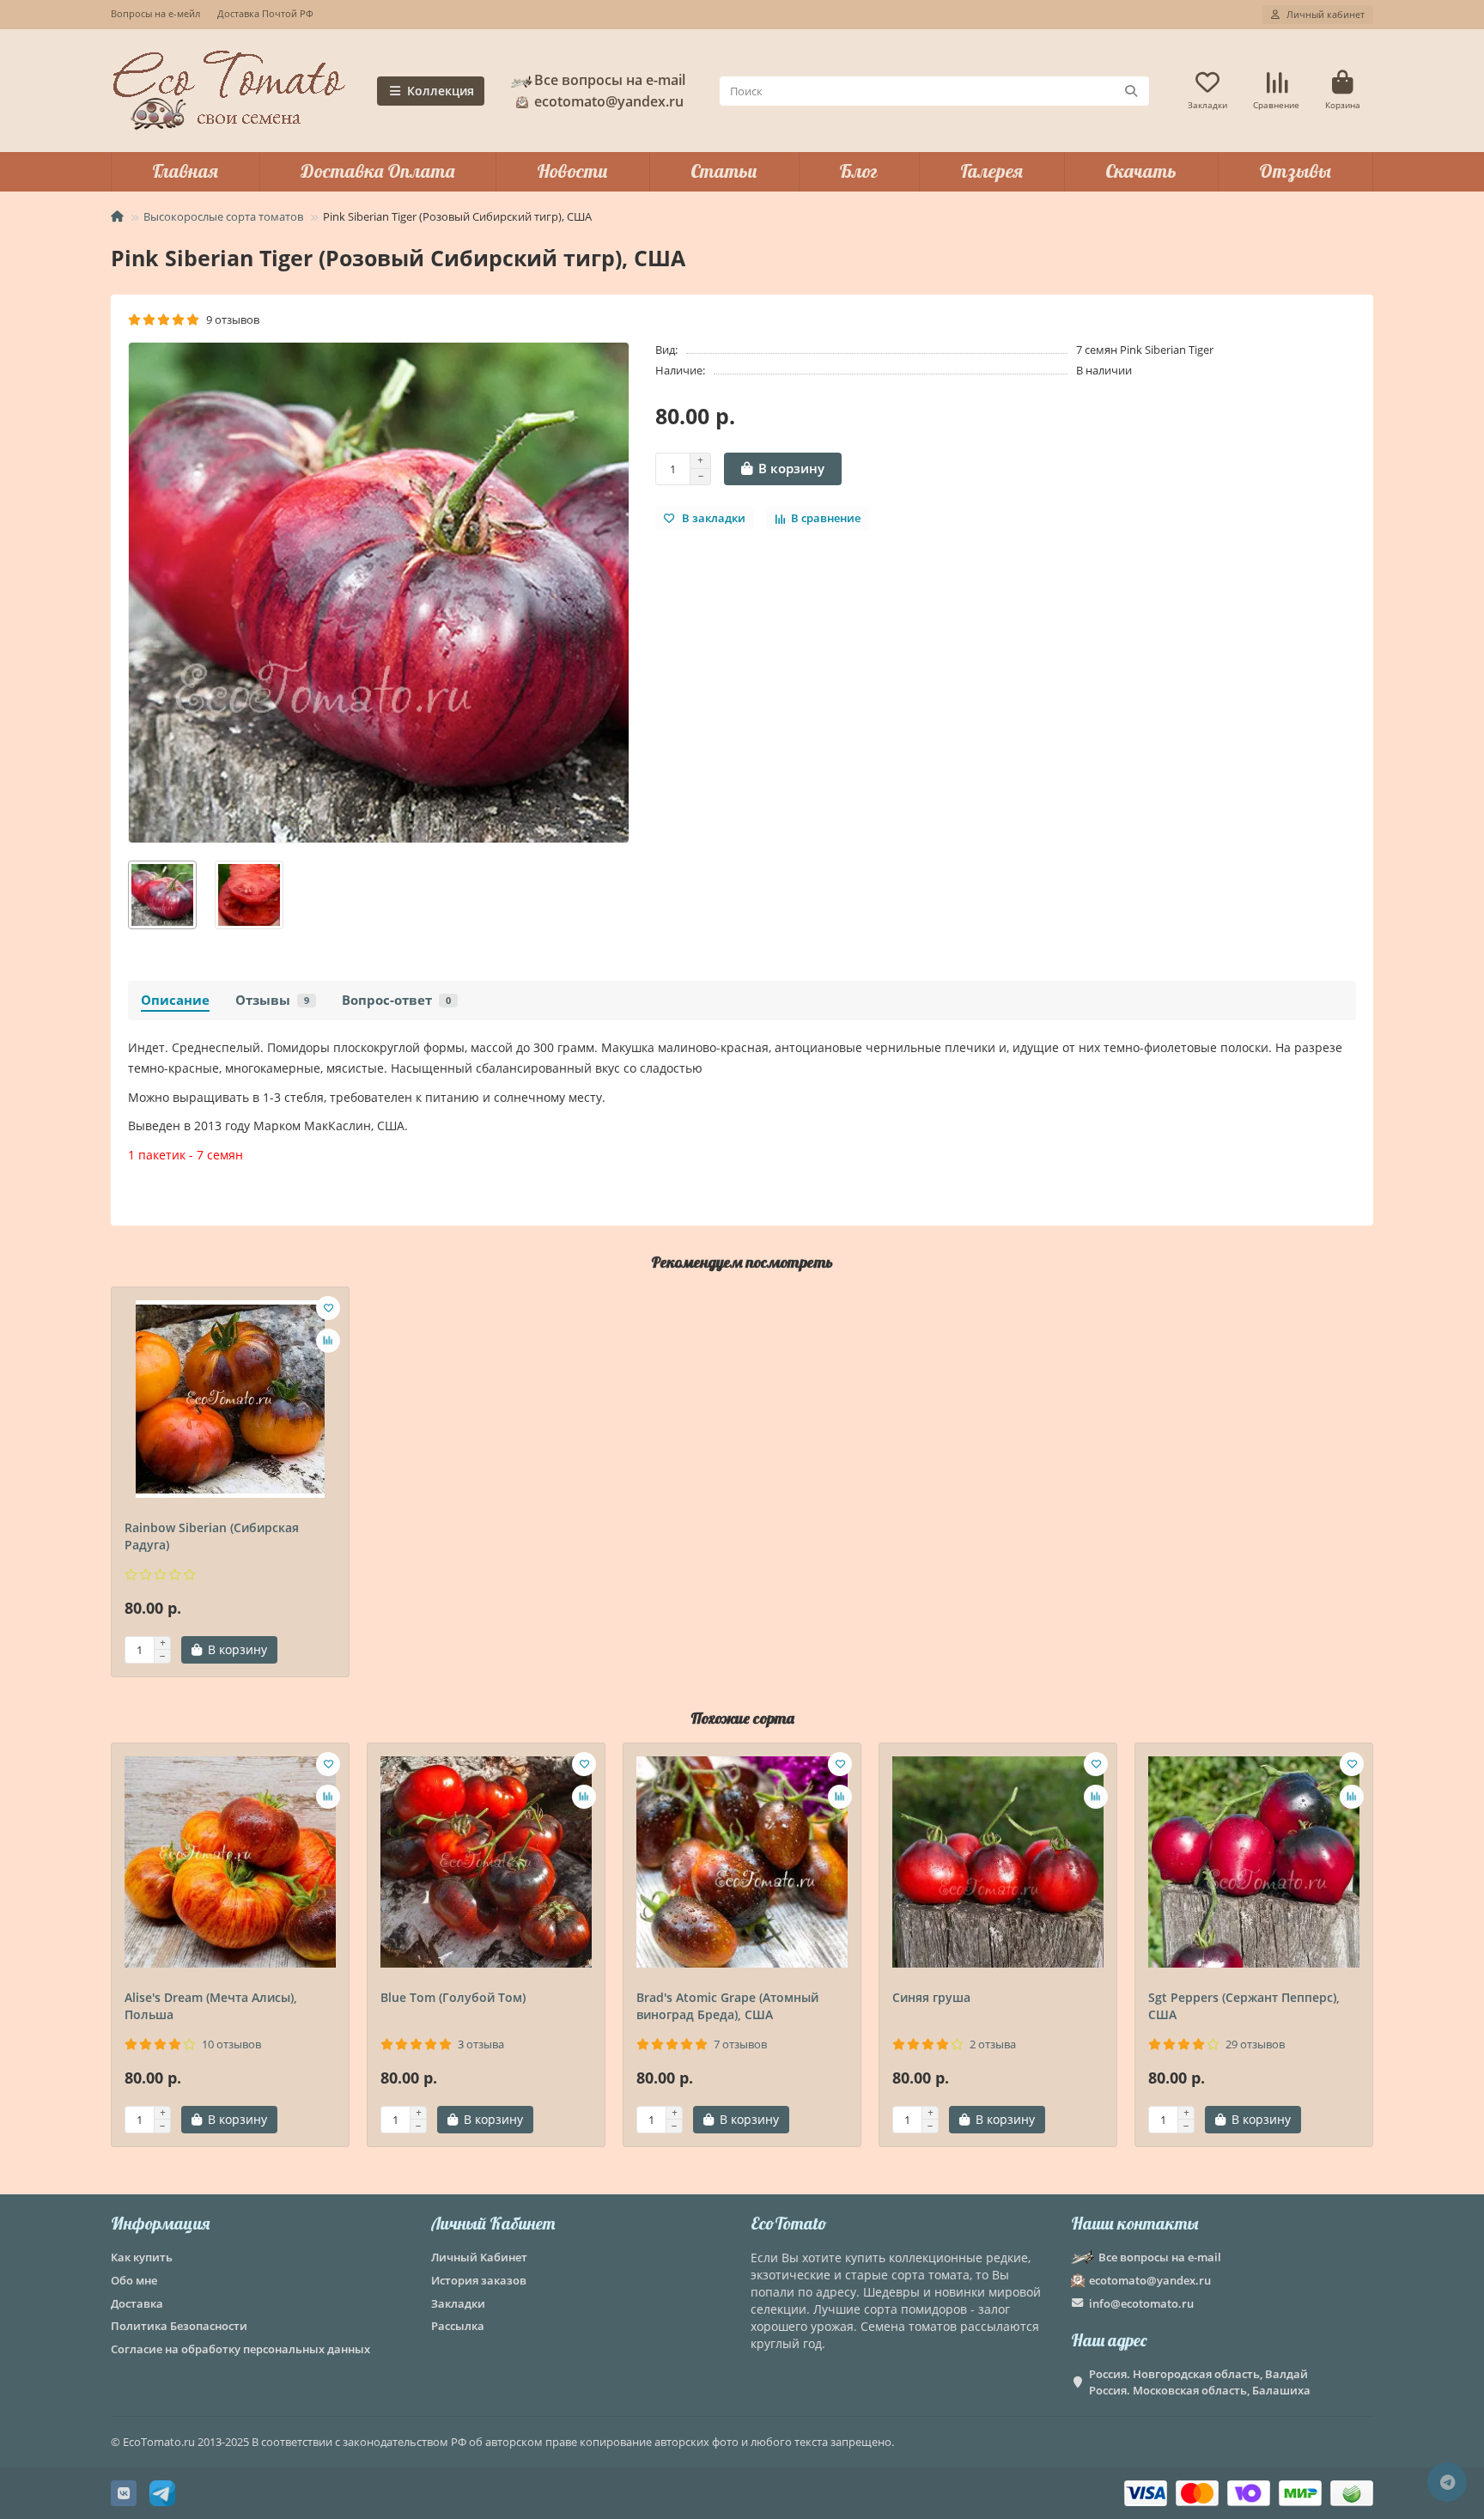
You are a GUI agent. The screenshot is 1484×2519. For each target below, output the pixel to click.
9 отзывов (230, 319)
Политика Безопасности (179, 2326)
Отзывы (1295, 171)
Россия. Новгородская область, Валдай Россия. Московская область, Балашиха (1200, 2382)
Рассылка (458, 2326)
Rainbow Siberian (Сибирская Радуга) (212, 1536)
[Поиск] (1131, 91)
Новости (572, 171)
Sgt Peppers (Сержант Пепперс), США (1244, 2006)
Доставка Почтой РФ (265, 13)
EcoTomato (789, 2223)
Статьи (724, 171)
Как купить (142, 2257)
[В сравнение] (328, 1341)
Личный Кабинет (493, 2223)
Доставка (137, 2303)
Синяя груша (931, 1997)
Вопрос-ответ (396, 1000)
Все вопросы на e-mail (610, 80)
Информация (160, 2223)
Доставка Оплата (377, 171)
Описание (175, 1000)
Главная (185, 171)
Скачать (1141, 171)
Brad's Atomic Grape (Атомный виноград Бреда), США (727, 2006)
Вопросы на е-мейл (155, 13)
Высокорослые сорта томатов (223, 216)
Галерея (991, 171)
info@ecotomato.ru (1141, 2303)
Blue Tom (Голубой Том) (453, 1997)
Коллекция (441, 91)
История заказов (479, 2280)
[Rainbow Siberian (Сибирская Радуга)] (230, 1399)
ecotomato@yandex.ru (1150, 2280)
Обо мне (134, 2280)
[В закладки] (328, 1308)
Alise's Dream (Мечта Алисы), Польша (211, 2006)
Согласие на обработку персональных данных (240, 2349)
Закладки (458, 2303)
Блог (858, 171)
